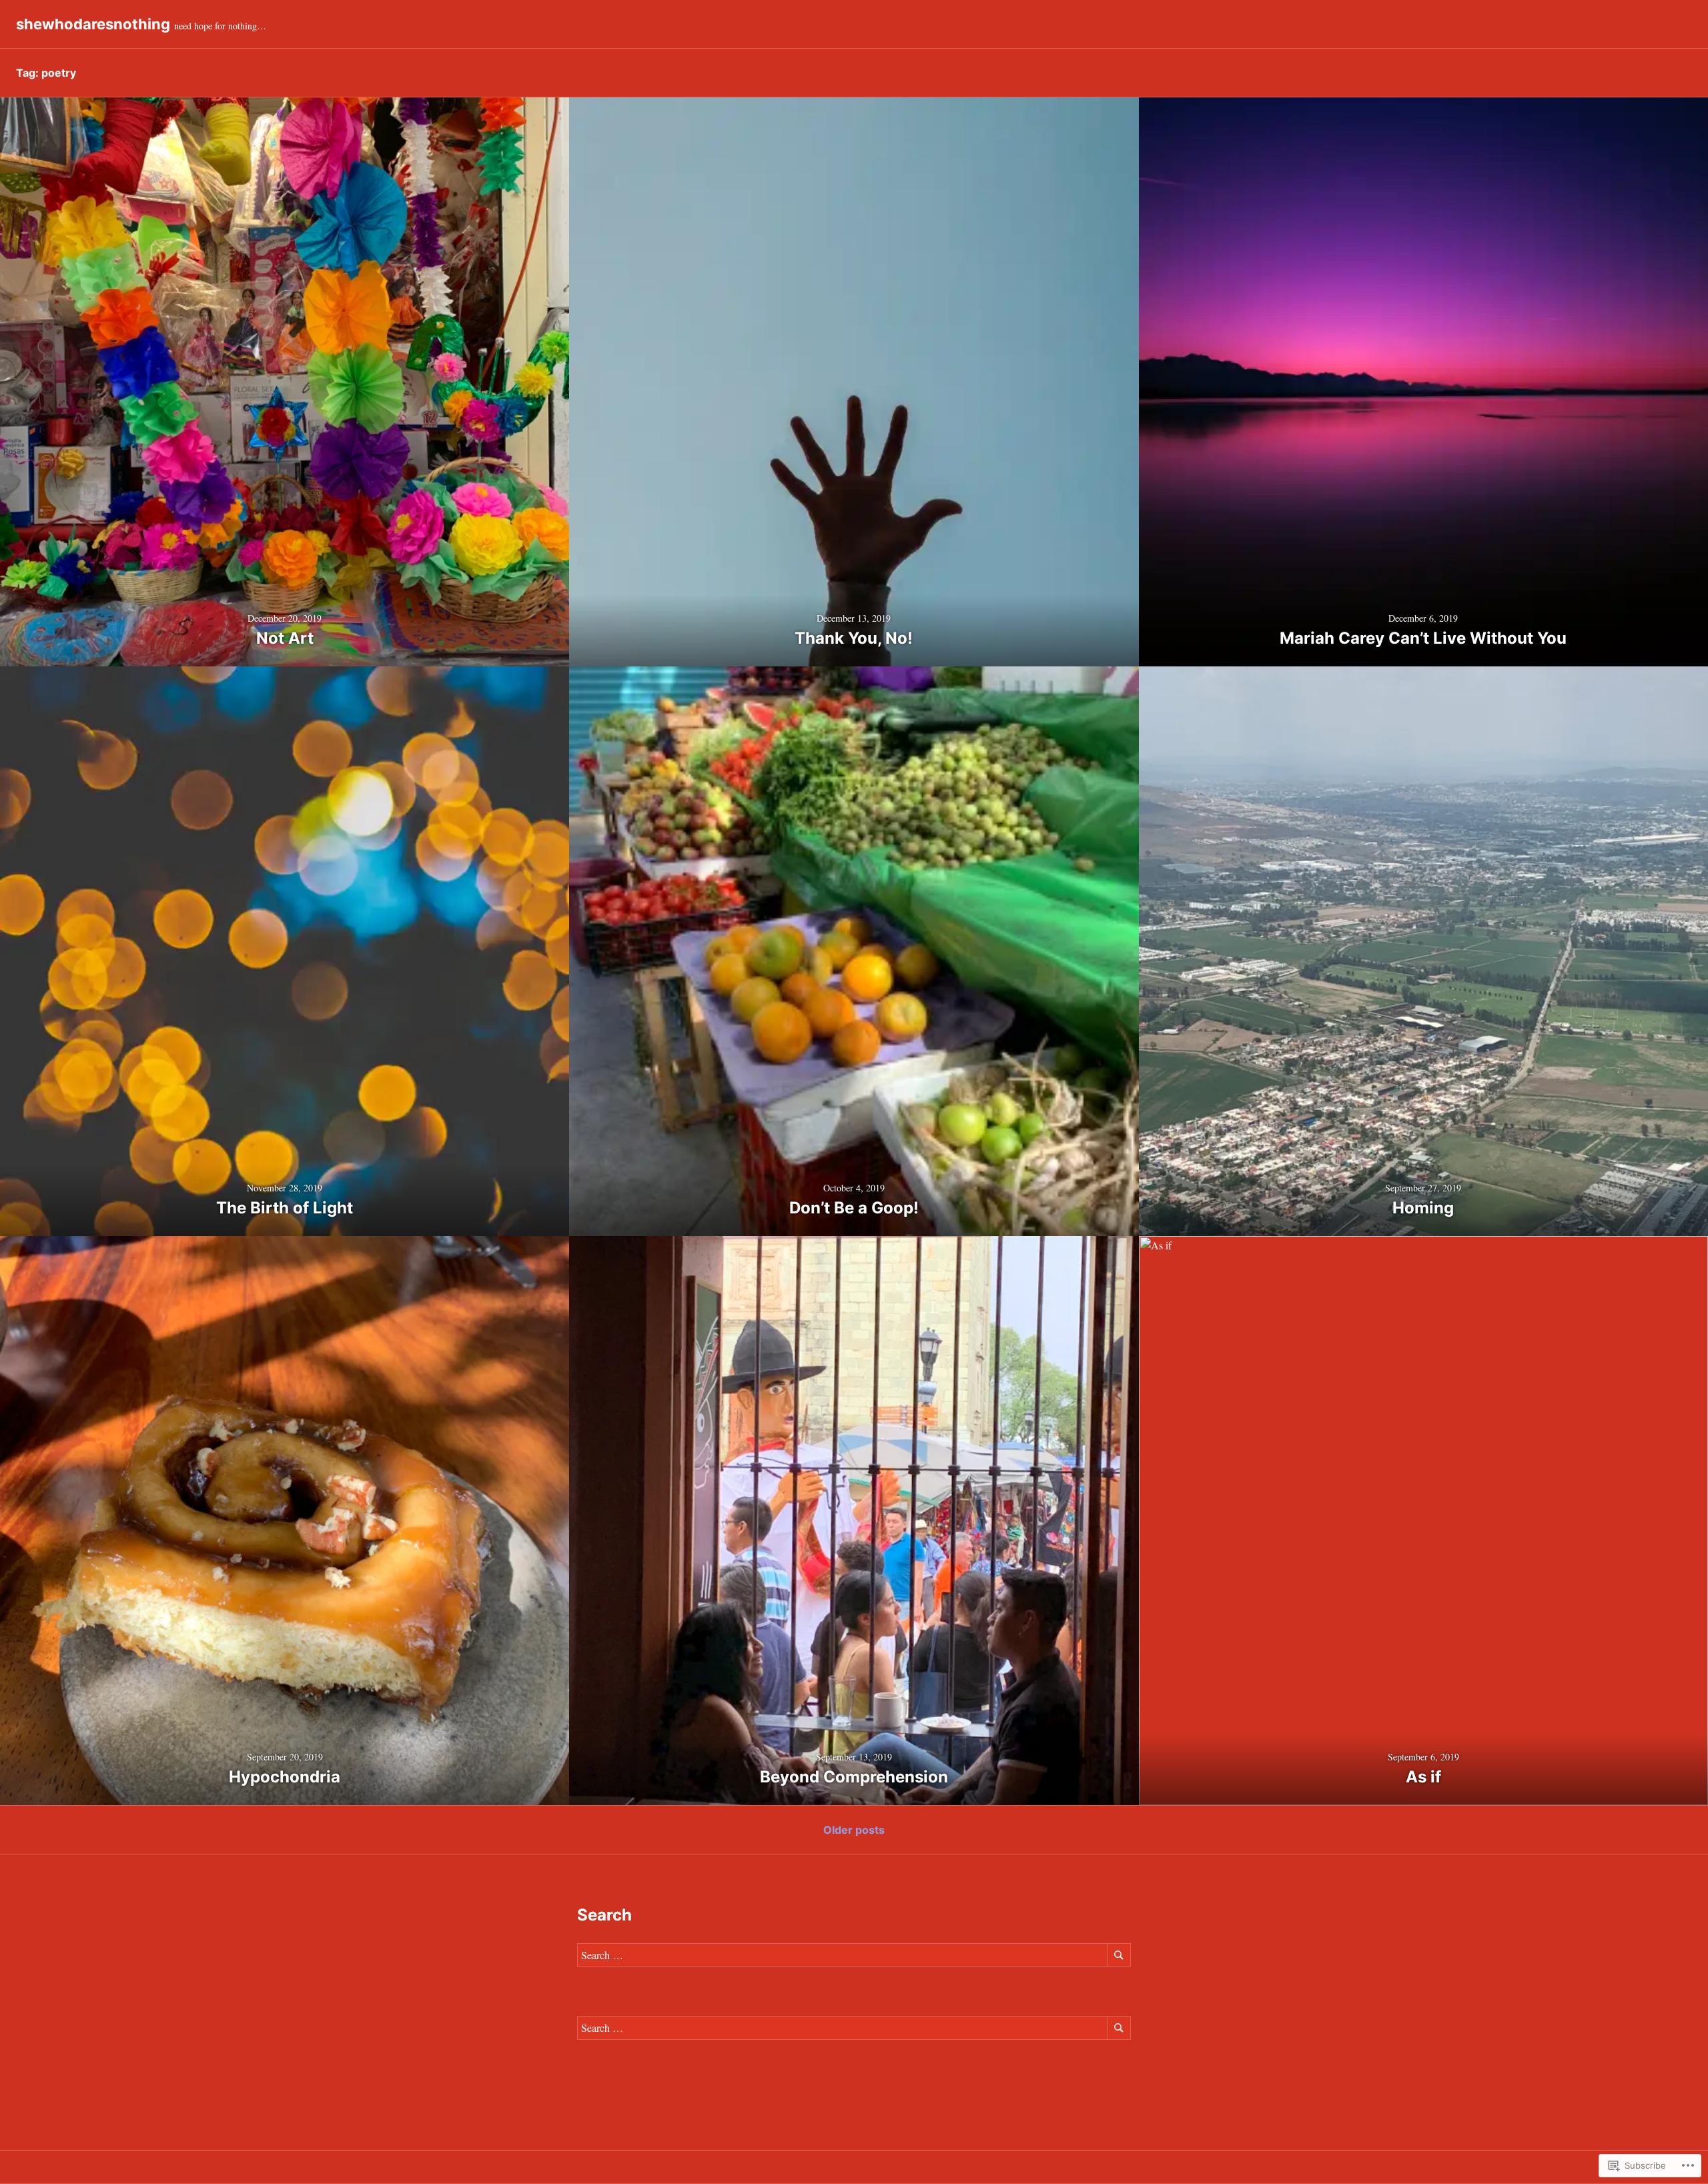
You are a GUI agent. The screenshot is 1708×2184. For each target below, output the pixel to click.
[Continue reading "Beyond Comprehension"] (854, 1521)
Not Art (285, 638)
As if (1423, 1777)
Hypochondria (285, 1777)
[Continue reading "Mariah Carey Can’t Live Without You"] (1423, 382)
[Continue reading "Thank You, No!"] (854, 382)
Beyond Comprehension (854, 1777)
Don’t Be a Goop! (854, 1208)
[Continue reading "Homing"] (1423, 951)
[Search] (1119, 1955)
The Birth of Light (285, 1208)
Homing (1423, 1208)
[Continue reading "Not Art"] (285, 382)
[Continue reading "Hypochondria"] (285, 1521)
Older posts (854, 1830)
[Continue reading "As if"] (1423, 1521)
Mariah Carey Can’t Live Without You (1423, 638)
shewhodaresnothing (93, 24)
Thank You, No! (854, 638)
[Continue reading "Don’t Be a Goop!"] (854, 951)
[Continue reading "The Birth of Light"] (285, 951)
